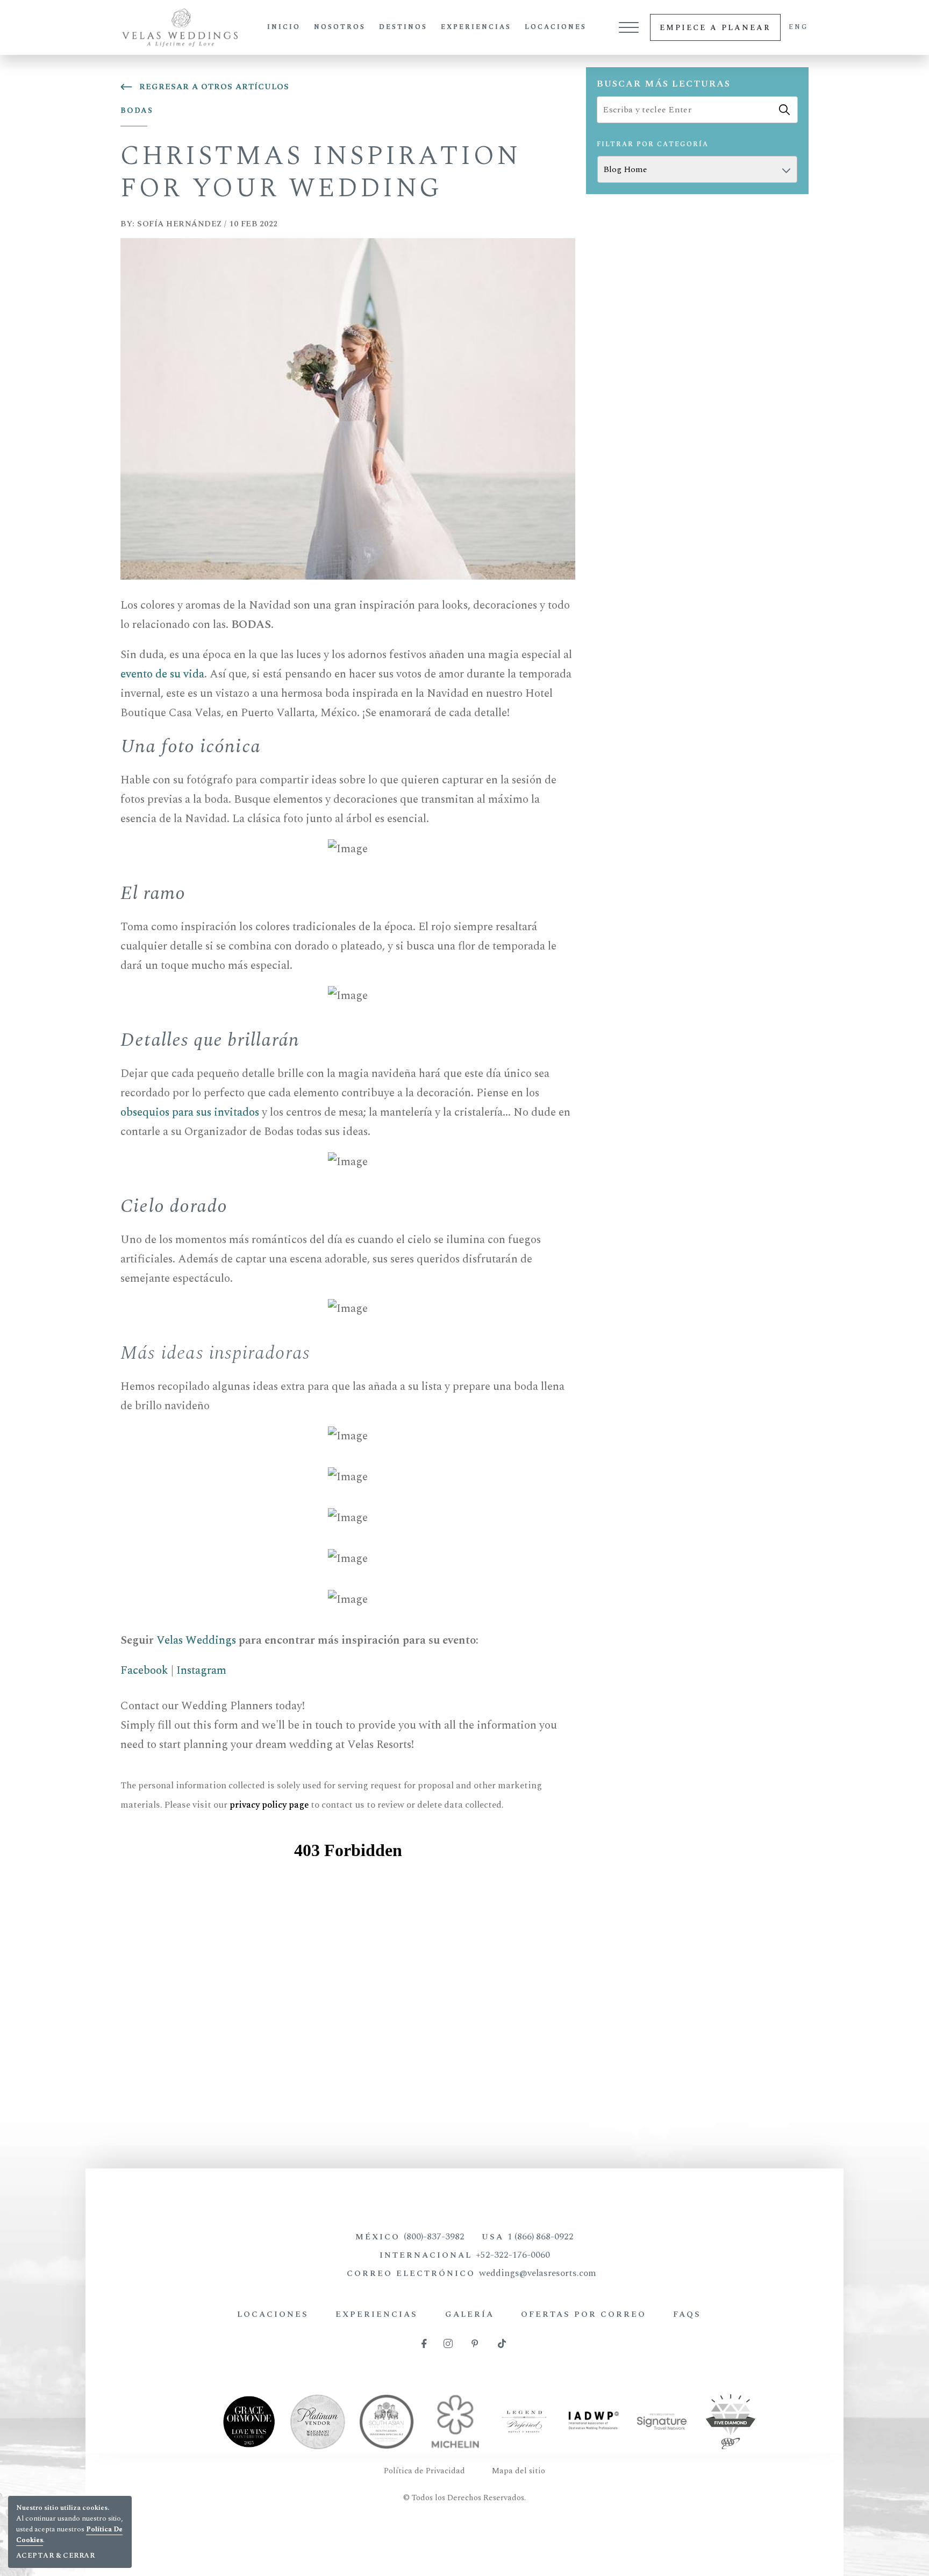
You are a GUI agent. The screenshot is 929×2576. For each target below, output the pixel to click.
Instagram (201, 1671)
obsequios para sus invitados (190, 1112)
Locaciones (556, 27)
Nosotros (340, 27)
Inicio (284, 27)
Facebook (144, 1671)
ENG (799, 27)
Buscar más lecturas (664, 84)
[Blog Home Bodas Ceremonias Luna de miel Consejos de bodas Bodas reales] (697, 169)
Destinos (403, 27)
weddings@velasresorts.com (538, 2273)
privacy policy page (269, 1805)
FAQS (687, 2314)
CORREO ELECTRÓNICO (471, 2273)
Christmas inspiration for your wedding (321, 172)
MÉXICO (410, 2237)
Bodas (137, 110)
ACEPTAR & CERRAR (55, 2556)
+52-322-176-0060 (513, 2255)
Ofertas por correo (584, 2314)
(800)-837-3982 (434, 2237)
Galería (470, 2314)
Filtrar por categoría (653, 144)
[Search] (784, 110)
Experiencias (476, 27)
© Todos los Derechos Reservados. (464, 2498)
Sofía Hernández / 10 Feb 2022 (199, 224)
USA (528, 2237)
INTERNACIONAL (465, 2255)
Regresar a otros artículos (214, 87)
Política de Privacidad (424, 2471)
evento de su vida (162, 674)
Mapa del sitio (519, 2471)
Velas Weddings (196, 1640)
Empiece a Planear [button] (715, 28)
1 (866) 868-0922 (541, 2237)
